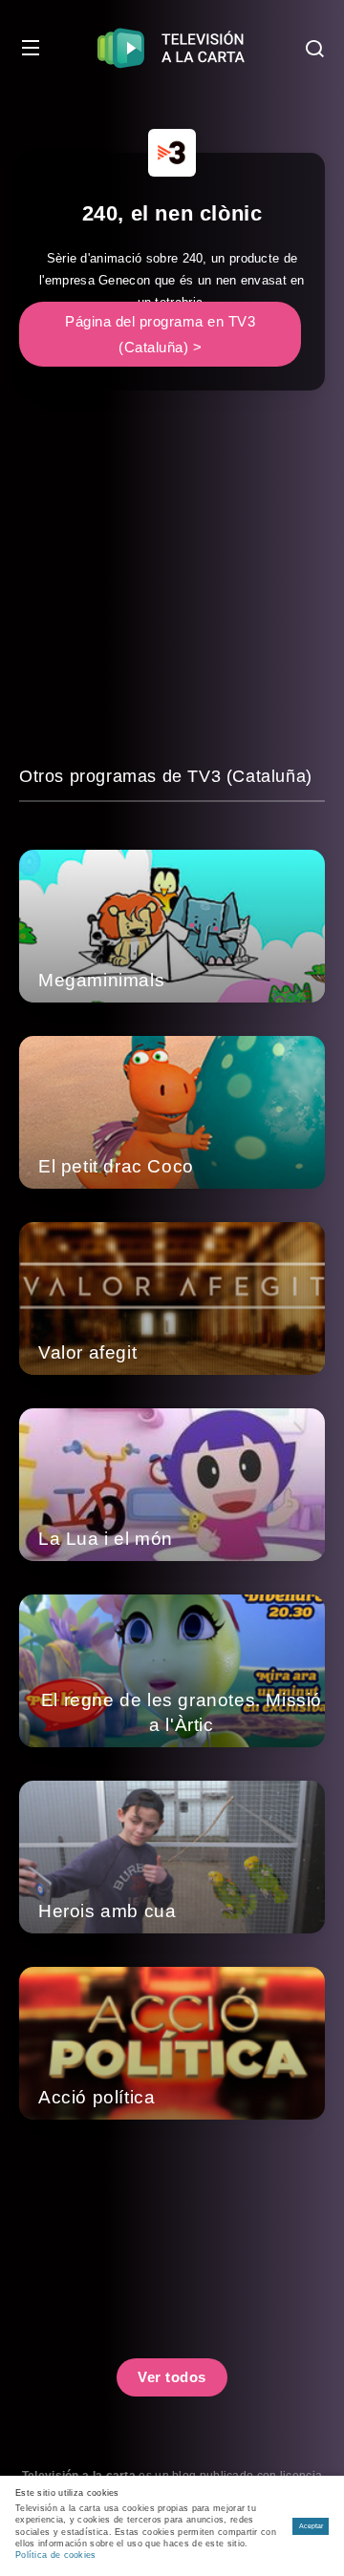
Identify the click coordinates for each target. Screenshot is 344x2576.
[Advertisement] (172, 591)
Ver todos (172, 2377)
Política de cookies (56, 2555)
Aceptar (311, 2526)
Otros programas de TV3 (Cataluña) (166, 776)
